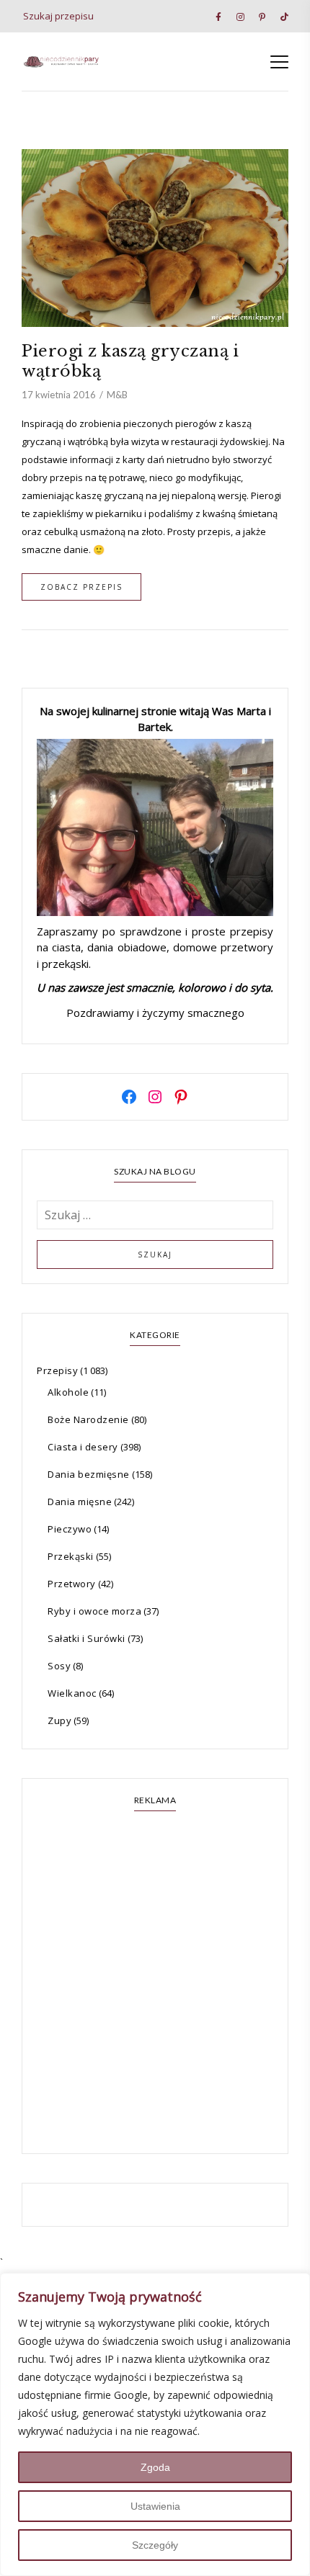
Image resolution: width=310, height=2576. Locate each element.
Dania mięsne (80, 1502)
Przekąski (71, 1556)
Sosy (59, 1666)
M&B (117, 395)
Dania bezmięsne (89, 1474)
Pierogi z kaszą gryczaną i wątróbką (130, 361)
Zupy (59, 1720)
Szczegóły (155, 2545)
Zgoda (155, 2467)
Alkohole (68, 1392)
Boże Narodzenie (88, 1419)
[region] (155, 2424)
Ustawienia (155, 2506)
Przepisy (57, 1370)
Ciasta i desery (83, 1447)
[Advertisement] (155, 1984)
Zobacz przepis (81, 587)
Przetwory (72, 1584)
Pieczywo (70, 1529)
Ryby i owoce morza (94, 1611)
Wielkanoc (72, 1693)
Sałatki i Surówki (87, 1638)
